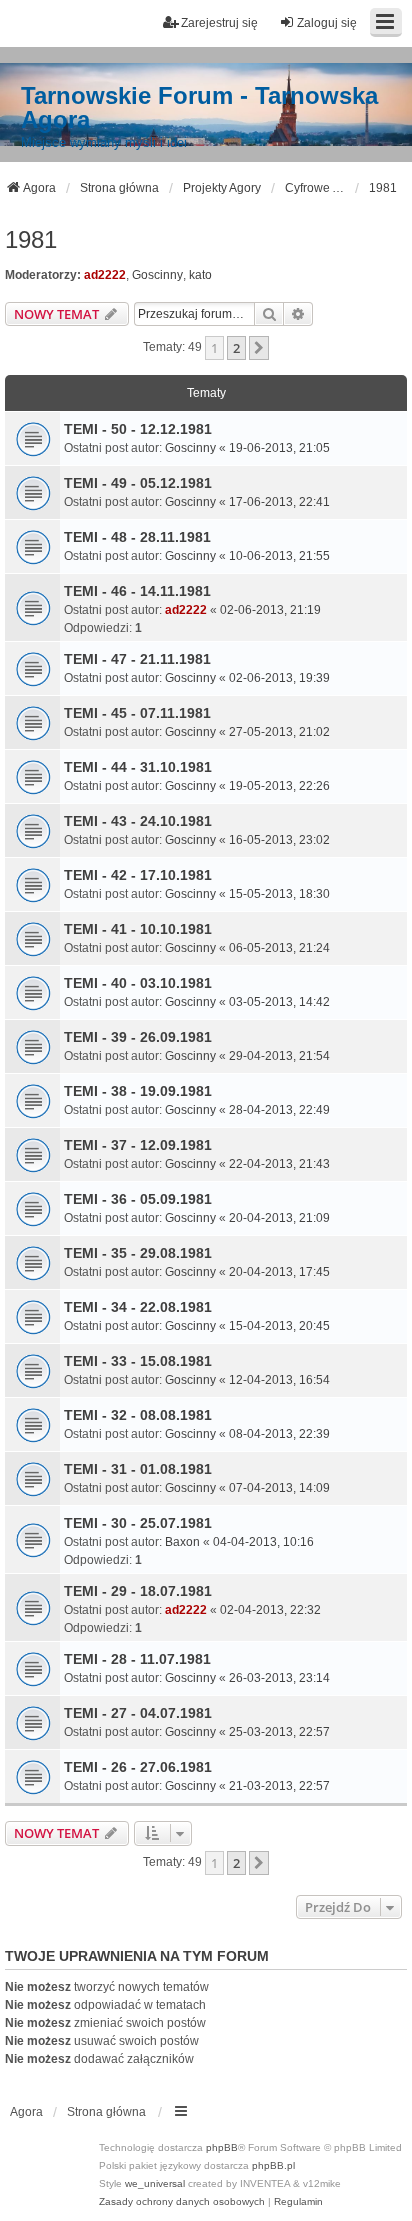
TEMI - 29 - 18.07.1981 (138, 1591)
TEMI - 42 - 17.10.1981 (138, 875)
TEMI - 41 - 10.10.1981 (138, 929)
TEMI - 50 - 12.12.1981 (138, 429)
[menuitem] (182, 2202)
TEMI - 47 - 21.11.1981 (137, 659)
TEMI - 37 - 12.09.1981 (138, 1145)
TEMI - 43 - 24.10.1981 (138, 821)
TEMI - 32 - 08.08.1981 (138, 1415)
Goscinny (157, 275)
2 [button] (236, 348)
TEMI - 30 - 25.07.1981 (138, 1523)
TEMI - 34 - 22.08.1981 (138, 1307)
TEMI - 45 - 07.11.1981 (137, 713)
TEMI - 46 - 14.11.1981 (137, 591)
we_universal (155, 2183)
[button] (259, 348)
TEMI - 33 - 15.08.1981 (138, 1361)
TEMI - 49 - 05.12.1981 (138, 483)
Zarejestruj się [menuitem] (219, 23)
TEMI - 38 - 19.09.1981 (138, 1091)
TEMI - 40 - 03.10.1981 (138, 983)
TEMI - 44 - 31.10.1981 (138, 767)
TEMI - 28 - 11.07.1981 (137, 1659)
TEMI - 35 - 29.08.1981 (138, 1253)
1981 (31, 239)
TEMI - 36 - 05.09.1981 (138, 1199)
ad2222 (105, 275)
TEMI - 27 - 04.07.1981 (138, 1713)
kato (200, 275)
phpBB (222, 2147)
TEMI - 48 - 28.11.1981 (137, 537)
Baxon (182, 1542)
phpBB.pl (273, 2165)
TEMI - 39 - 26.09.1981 (138, 1037)
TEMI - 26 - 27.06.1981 (138, 1767)
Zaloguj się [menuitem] (327, 23)
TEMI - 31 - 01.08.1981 (138, 1469)
